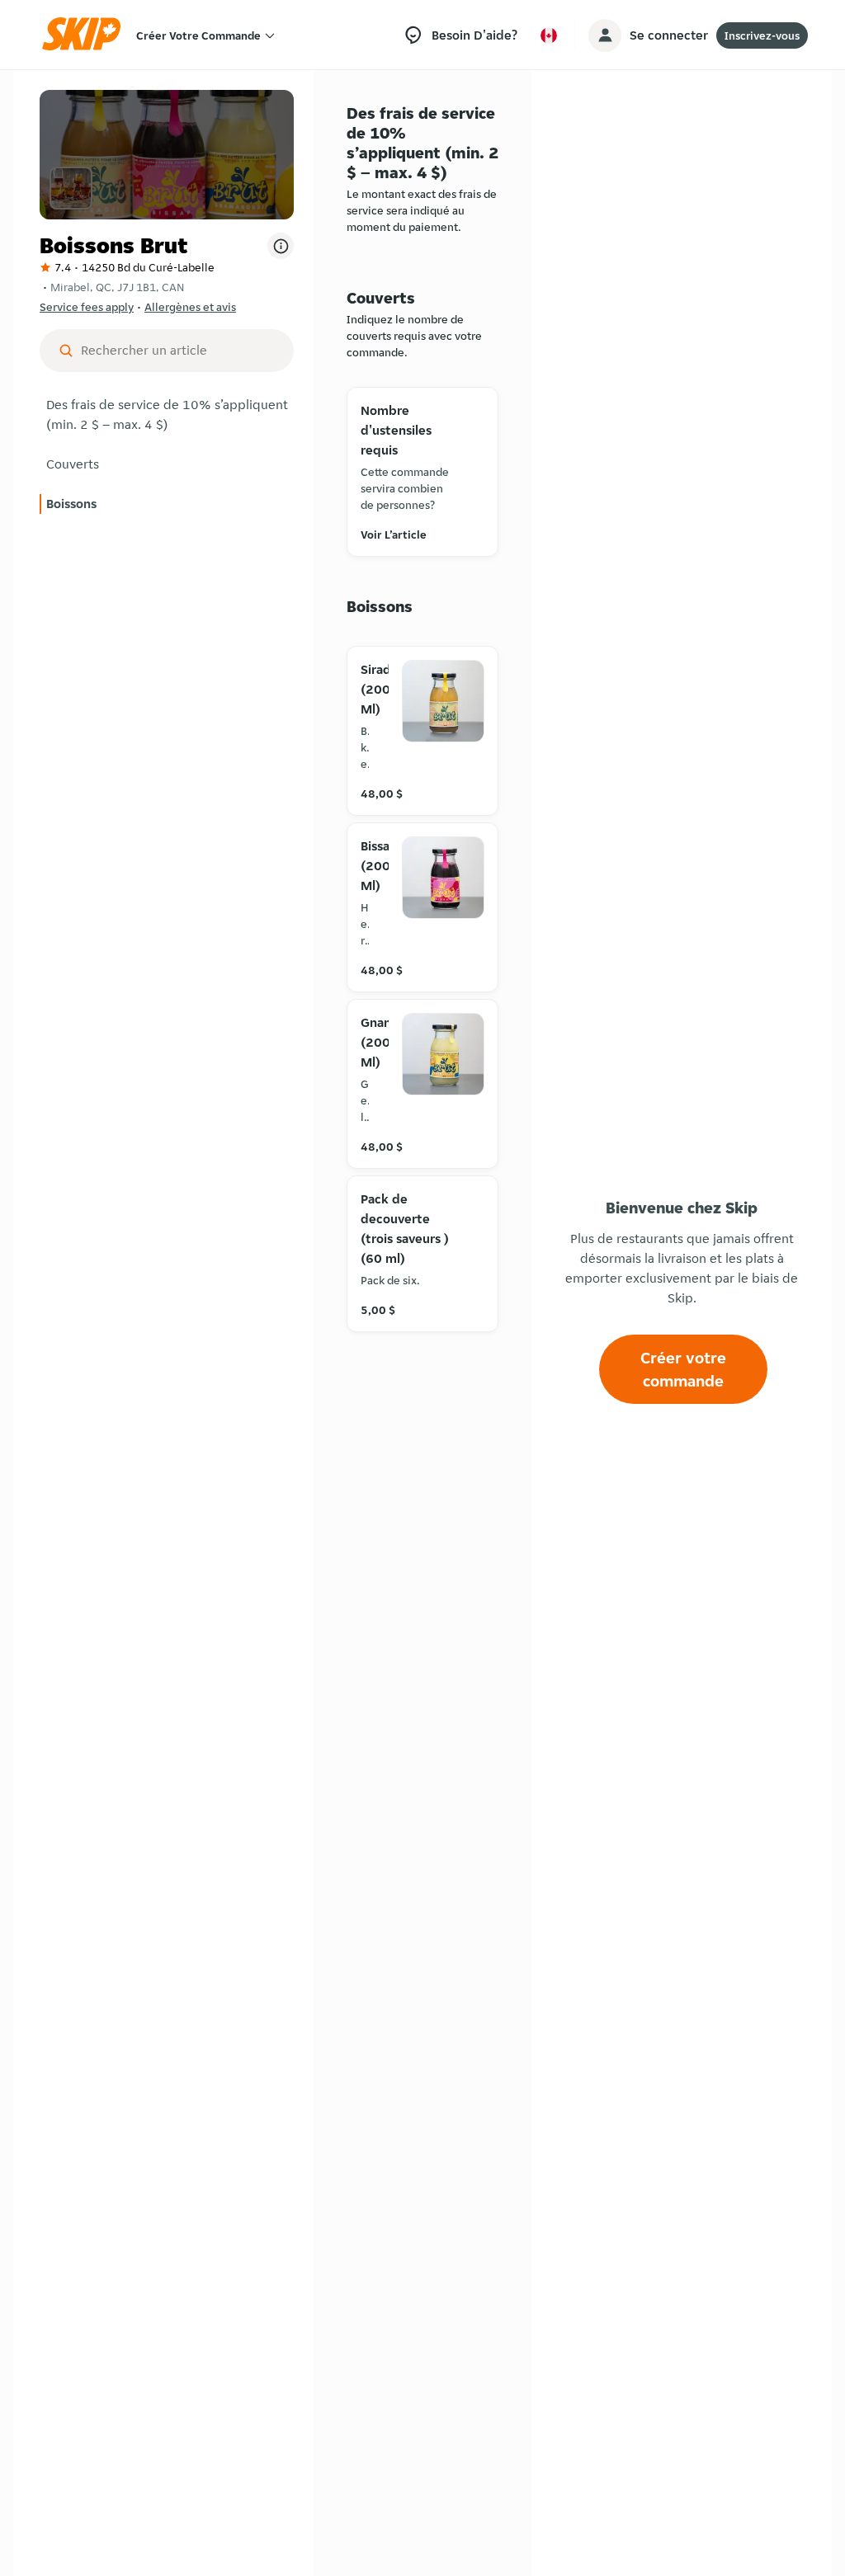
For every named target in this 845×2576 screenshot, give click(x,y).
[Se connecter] (605, 35)
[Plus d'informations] (281, 246)
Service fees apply (87, 307)
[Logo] (87, 35)
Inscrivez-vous (762, 35)
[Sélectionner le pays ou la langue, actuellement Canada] (549, 35)
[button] (167, 415)
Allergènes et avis (190, 307)
